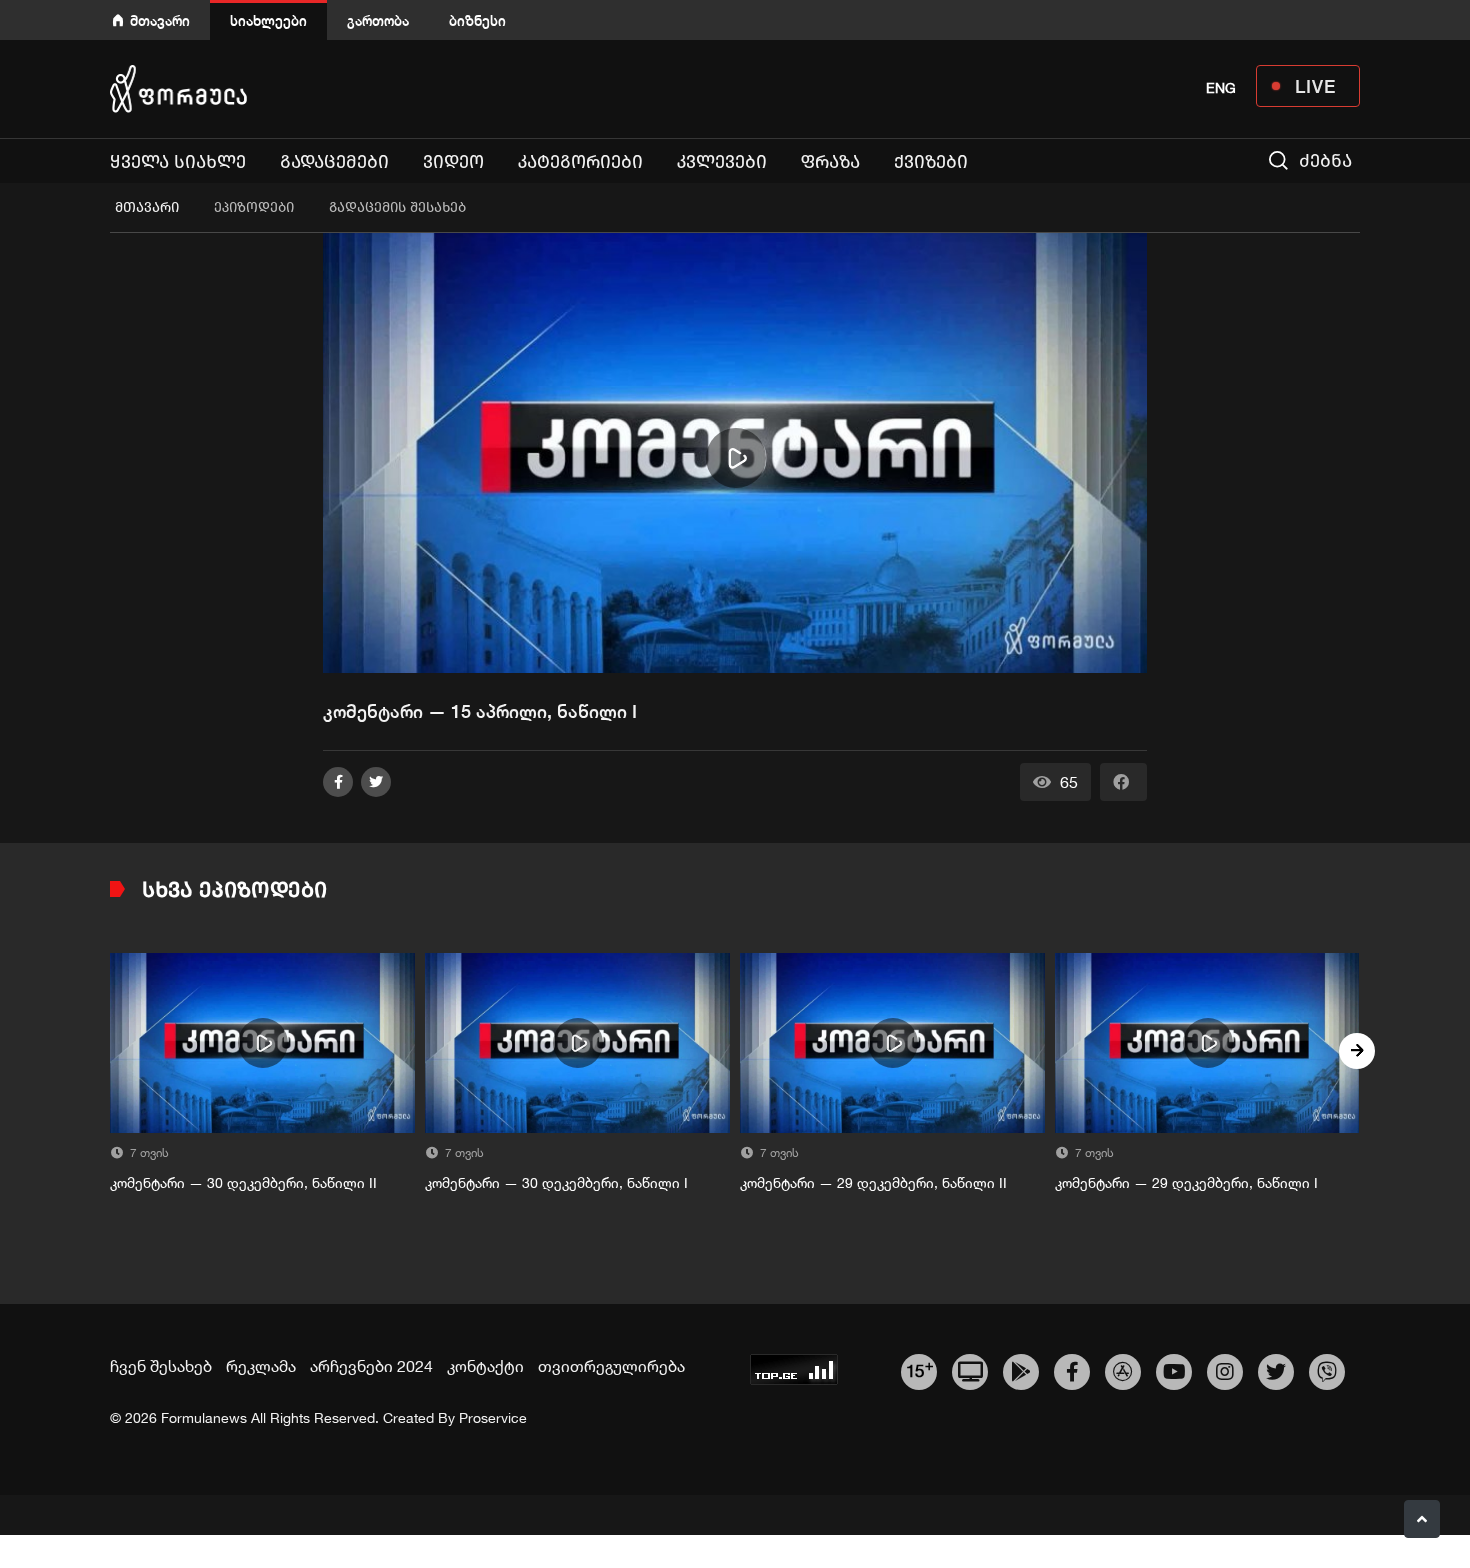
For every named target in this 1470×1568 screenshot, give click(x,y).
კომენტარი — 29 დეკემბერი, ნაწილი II (873, 1183)
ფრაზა (830, 162)
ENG (1221, 88)
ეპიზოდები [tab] (254, 207)
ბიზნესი (477, 20)
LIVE (1315, 86)
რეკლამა (261, 1366)
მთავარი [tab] (147, 207)
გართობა (378, 20)
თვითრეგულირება (611, 1366)
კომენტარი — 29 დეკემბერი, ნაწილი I (1186, 1183)
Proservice (493, 1418)
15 (919, 1369)
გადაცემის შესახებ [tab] (397, 207)
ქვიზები (931, 162)
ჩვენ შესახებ (161, 1366)
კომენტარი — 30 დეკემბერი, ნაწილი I (556, 1183)
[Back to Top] (1422, 1519)
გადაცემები (334, 162)
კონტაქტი (485, 1366)
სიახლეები (268, 20)
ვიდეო (453, 162)
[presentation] (113, 1051)
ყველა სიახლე (178, 162)
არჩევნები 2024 (371, 1366)
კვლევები (722, 162)
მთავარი (160, 20)
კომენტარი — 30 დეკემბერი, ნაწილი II (243, 1183)
